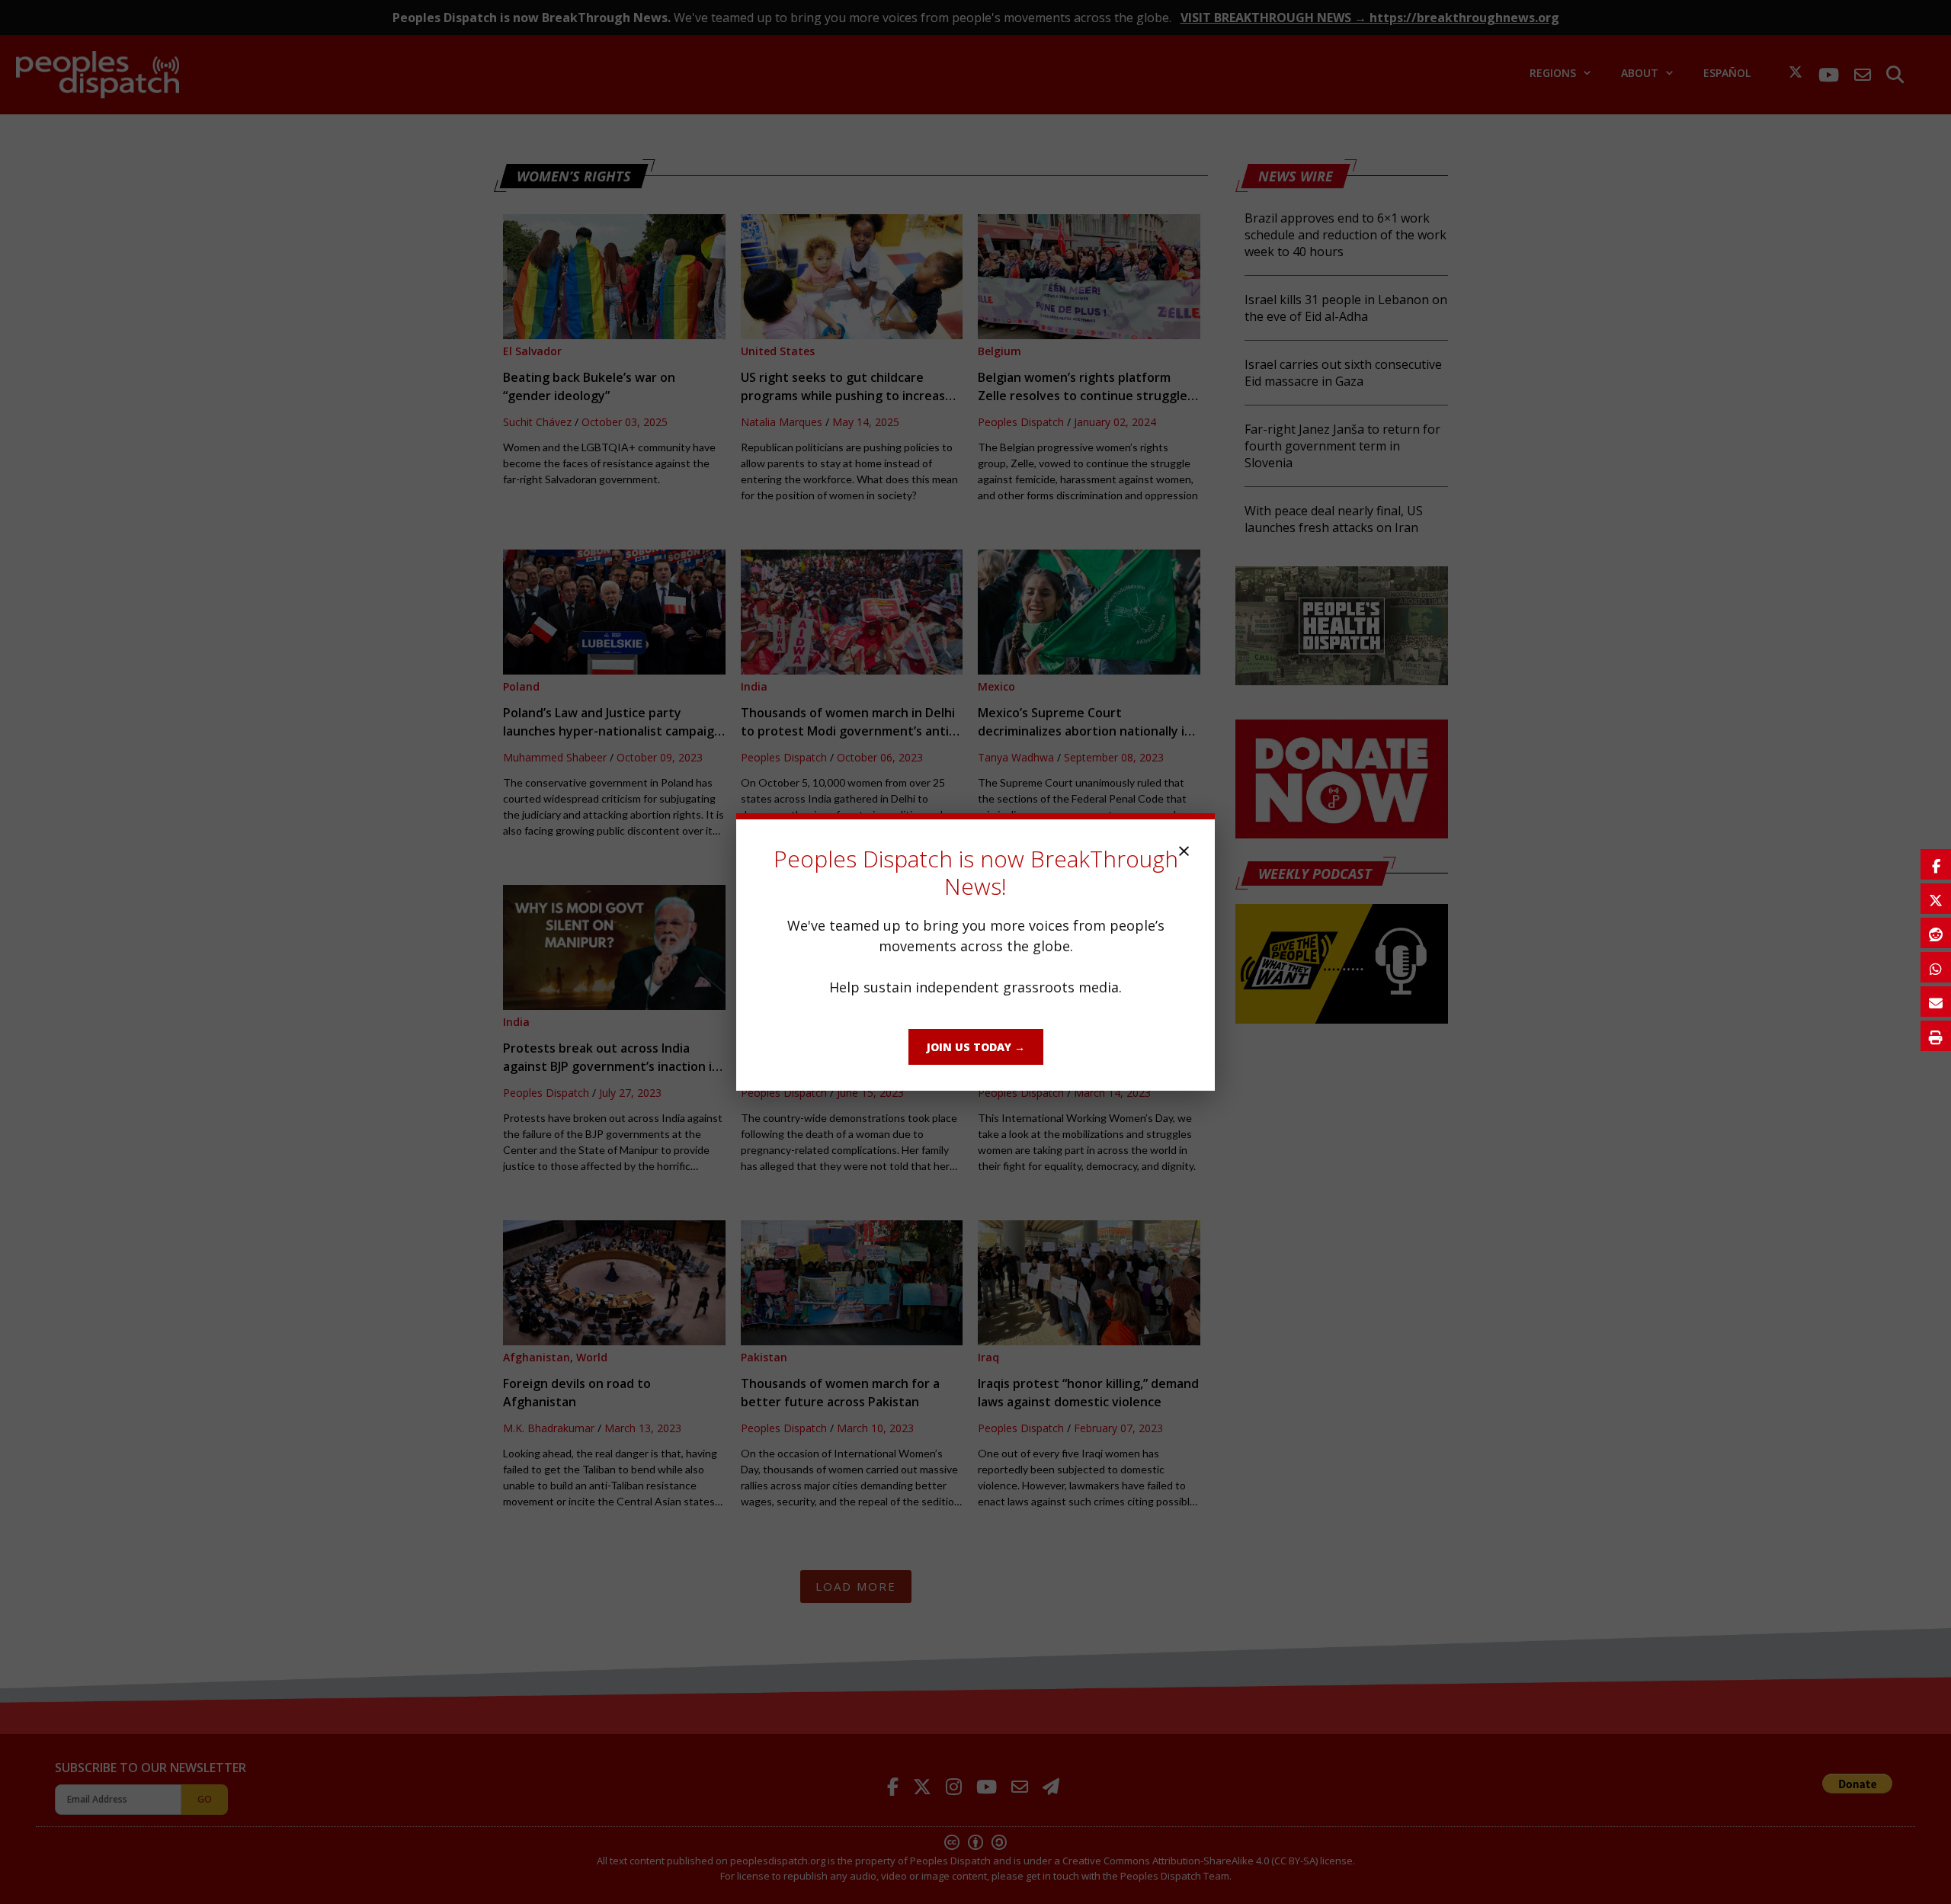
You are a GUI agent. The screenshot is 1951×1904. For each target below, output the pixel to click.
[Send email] (1936, 1002)
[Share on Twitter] (1936, 899)
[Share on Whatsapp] (1936, 967)
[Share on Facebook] (1936, 864)
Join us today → (976, 1047)
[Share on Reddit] (1936, 933)
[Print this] (1936, 1036)
